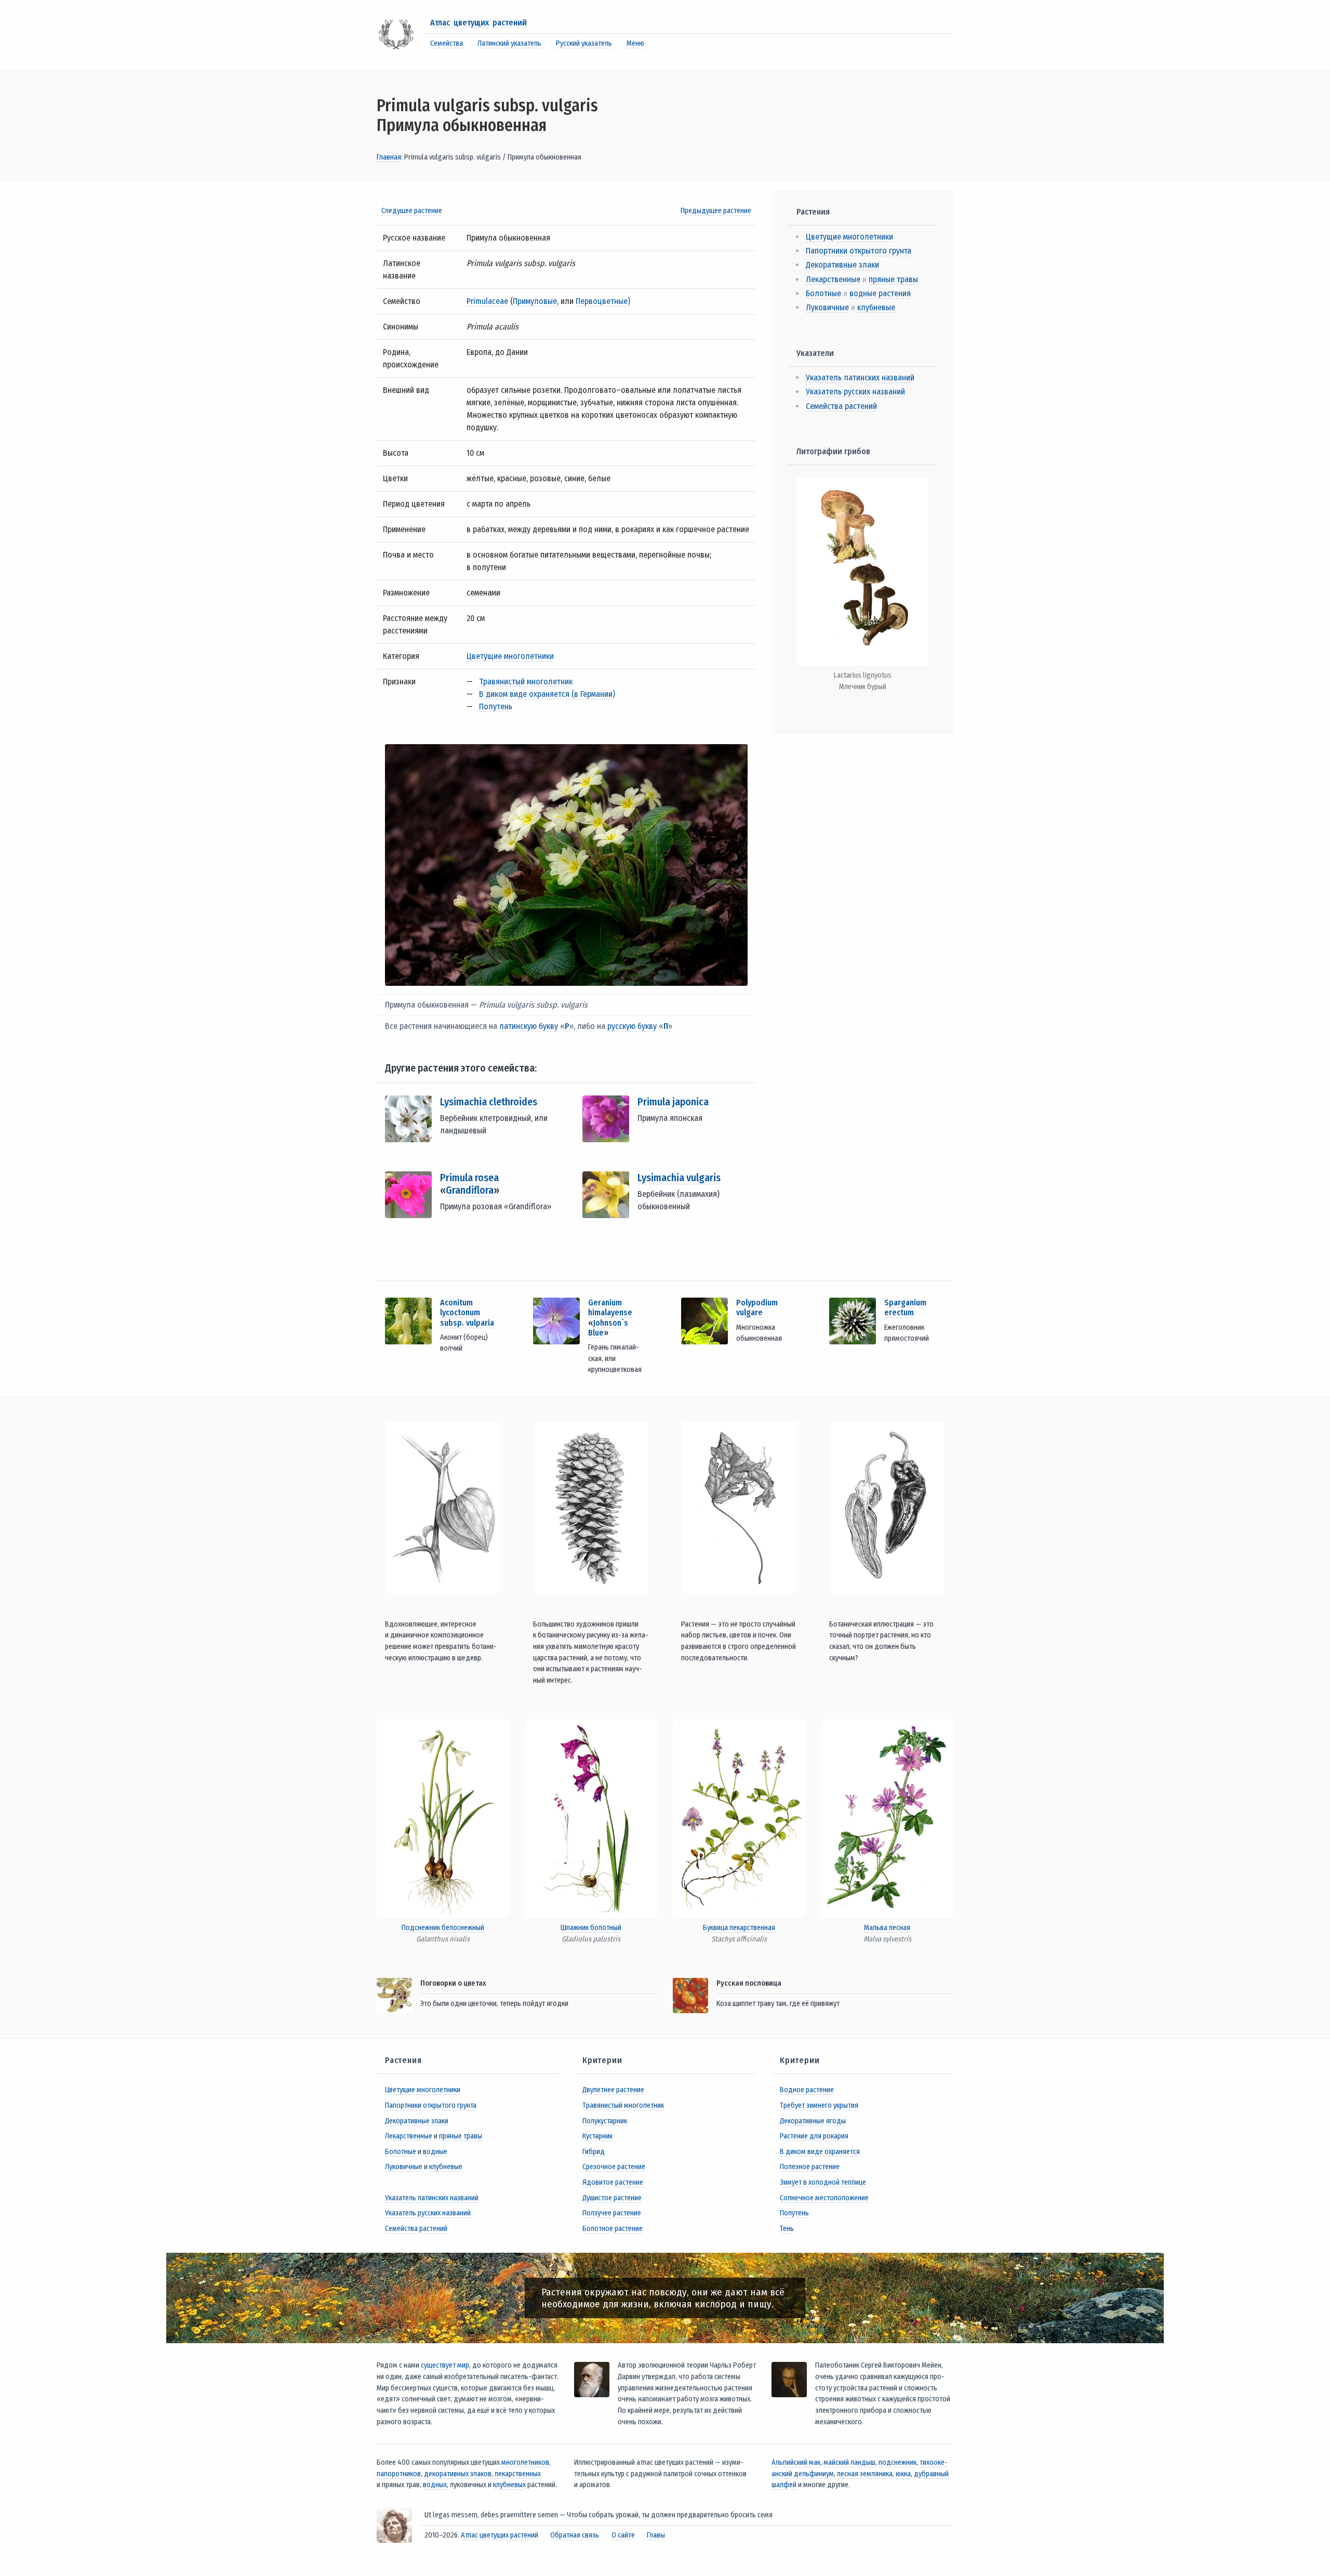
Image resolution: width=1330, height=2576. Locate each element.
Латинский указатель (509, 43)
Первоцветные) (603, 301)
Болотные (823, 293)
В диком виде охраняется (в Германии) (547, 694)
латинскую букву (529, 1026)
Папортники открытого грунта (859, 251)
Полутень (496, 706)
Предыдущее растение (716, 211)
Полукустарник (605, 2121)
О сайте (623, 2535)
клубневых (509, 2485)
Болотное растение (613, 2229)
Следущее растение (412, 211)
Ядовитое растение (613, 2182)
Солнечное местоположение (824, 2198)
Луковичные (827, 307)
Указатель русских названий (855, 392)
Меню (635, 43)
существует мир (445, 2365)
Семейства (447, 43)
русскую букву (632, 1026)
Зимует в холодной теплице (823, 2182)
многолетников (525, 2462)
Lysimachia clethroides (489, 1102)
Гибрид (594, 2152)
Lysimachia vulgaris (679, 1178)
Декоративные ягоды (813, 2121)
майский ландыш (849, 2462)
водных (435, 2485)
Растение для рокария (814, 2136)
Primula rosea (469, 1178)
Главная (389, 157)
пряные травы (893, 279)
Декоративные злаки (842, 265)
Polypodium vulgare (757, 1307)
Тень (787, 2229)
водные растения (880, 293)
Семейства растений (841, 406)
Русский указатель (584, 43)
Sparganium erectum (905, 1307)
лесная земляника (865, 2474)
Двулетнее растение (613, 2090)
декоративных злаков (458, 2474)
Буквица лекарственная (739, 1928)
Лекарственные (833, 279)
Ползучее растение (612, 2213)
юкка (903, 2474)
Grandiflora (470, 1190)
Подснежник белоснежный (443, 1928)
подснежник (897, 2462)
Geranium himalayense (610, 1307)
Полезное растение (810, 2167)
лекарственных (518, 2474)
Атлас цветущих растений (478, 23)
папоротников (399, 2474)
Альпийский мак (796, 2462)
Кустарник (597, 2136)
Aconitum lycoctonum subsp (460, 1312)
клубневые (876, 307)
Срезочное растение (614, 2167)
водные (435, 2152)
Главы (656, 2535)
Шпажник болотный (591, 1928)
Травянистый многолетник (526, 682)
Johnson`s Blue (608, 1328)
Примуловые (535, 301)
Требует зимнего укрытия (819, 2105)
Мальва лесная (887, 1928)
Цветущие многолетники (510, 656)
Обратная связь (575, 2535)
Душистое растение (612, 2198)
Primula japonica (673, 1102)
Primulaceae (487, 301)
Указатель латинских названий (860, 378)
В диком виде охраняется (820, 2152)
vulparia (480, 1323)
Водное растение (807, 2090)
